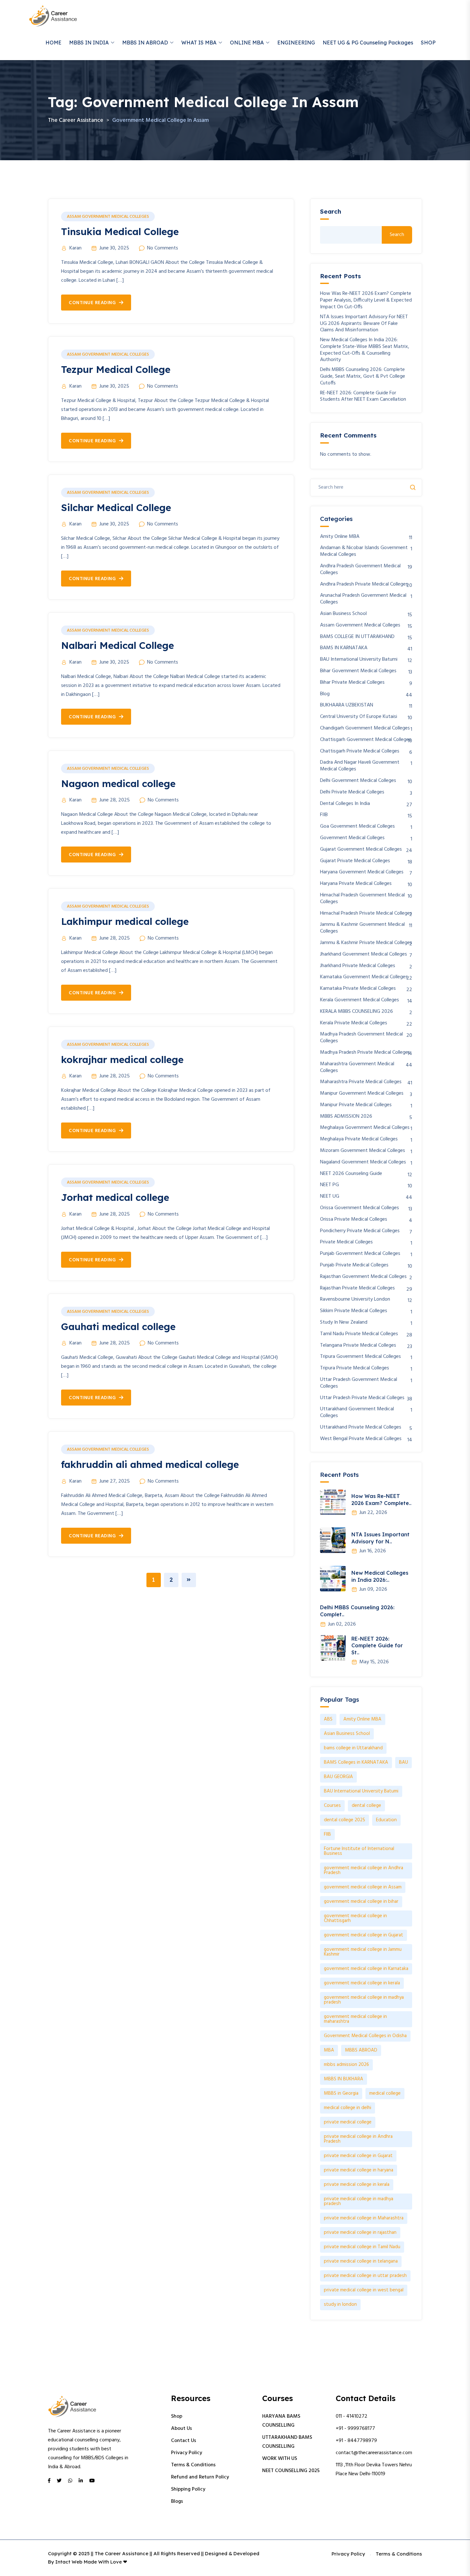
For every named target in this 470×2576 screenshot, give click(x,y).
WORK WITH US (280, 2459)
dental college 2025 (345, 1820)
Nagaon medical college (118, 784)
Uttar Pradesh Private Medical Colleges (362, 1398)
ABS (328, 1719)
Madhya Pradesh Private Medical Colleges (365, 1053)
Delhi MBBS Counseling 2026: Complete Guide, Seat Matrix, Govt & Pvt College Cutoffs (363, 376)
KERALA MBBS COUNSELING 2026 (356, 1012)
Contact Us (184, 2441)
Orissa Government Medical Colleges (360, 1208)
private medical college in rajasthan (360, 2233)
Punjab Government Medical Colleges (360, 1254)
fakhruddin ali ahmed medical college (150, 1464)
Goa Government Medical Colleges (357, 827)
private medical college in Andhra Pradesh (358, 2139)
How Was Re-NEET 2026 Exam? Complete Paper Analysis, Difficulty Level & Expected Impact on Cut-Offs (366, 300)
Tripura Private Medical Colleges (355, 1368)
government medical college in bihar (361, 1902)
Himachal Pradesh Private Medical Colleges (366, 914)
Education (386, 1820)
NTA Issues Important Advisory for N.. (380, 1538)
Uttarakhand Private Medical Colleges (361, 1427)
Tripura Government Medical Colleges (360, 1357)
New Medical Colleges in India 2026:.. (380, 1576)
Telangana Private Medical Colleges (358, 1346)
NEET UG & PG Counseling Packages (368, 43)
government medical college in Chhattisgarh (355, 1918)
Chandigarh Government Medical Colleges (365, 728)
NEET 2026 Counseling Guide (351, 1174)
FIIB (324, 815)
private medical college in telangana (361, 2261)
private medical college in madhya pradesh (359, 2201)
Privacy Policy (187, 2453)
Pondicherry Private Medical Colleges (360, 1231)
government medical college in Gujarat (364, 1935)
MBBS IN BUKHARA (344, 2079)
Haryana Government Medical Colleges (362, 872)
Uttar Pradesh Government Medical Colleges (359, 1383)
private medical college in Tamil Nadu (362, 2247)
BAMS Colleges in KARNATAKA (356, 1762)
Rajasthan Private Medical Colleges (357, 1288)
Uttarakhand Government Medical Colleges (357, 1413)
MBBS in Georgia (341, 2093)
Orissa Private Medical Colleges (354, 1220)
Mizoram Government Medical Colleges (363, 1151)
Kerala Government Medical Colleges (360, 1000)
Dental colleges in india (345, 804)
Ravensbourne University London (355, 1300)
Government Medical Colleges (352, 838)
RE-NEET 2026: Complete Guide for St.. (377, 1646)
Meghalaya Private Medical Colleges (359, 1139)
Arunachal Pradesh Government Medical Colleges (363, 599)
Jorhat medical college (115, 1197)
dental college (366, 1806)
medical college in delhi (348, 2108)
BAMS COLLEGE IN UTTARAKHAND (357, 637)
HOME (53, 43)
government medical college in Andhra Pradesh (364, 1870)
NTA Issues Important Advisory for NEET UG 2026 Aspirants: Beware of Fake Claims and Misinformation (364, 324)
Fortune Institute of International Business (359, 1851)
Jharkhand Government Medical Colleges (364, 954)
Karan (75, 248)
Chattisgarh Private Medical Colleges (360, 751)
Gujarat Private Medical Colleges (355, 861)
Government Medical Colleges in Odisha (365, 2036)
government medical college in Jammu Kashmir (363, 1952)
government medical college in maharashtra (355, 2019)
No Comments (163, 248)
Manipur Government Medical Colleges (362, 1094)
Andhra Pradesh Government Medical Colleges (360, 570)
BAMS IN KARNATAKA (344, 648)
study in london (340, 2304)
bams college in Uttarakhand (353, 1748)
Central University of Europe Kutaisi (359, 717)
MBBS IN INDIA (89, 43)
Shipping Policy (188, 2489)
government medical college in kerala (362, 1983)
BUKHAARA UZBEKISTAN (347, 705)
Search (331, 212)
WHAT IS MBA (199, 43)
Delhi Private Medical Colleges (352, 792)
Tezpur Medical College (116, 369)
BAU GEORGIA (338, 1777)
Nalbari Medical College (118, 645)
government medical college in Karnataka (366, 1969)
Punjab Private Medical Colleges (354, 1265)
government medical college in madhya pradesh (364, 2000)
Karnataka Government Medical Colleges (364, 977)
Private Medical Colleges (346, 1242)
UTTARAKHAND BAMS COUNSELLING (287, 2442)
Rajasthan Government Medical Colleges (363, 1277)
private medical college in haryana (359, 2170)
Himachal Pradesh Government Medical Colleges (362, 899)
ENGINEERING (296, 43)
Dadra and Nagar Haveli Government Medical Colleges (360, 766)
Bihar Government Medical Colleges (358, 671)
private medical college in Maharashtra (364, 2218)
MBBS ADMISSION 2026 (346, 1117)
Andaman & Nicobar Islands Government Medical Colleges (364, 551)
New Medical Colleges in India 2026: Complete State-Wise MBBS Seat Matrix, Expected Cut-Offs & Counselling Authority (365, 350)
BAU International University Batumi (359, 660)
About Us (181, 2429)
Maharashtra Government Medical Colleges (357, 1067)
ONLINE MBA (247, 43)
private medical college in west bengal (364, 2290)
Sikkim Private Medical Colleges (354, 1311)
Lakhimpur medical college (125, 921)
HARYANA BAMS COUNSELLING (281, 2421)
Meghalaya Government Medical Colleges (365, 1128)
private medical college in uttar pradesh (365, 2276)
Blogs (177, 2501)
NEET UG (330, 1197)
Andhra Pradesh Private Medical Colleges (364, 584)
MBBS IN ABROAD (145, 43)
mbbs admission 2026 (346, 2065)
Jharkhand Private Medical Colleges (358, 966)
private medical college (348, 2122)
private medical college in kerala (357, 2185)
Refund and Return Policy (200, 2477)
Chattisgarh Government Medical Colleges (366, 740)
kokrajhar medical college (122, 1060)
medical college (385, 2093)
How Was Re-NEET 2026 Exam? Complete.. (381, 1500)
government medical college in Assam (363, 1887)
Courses (332, 1806)
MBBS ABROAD (361, 2050)
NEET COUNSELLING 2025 (291, 2471)
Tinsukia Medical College (120, 232)
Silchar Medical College (116, 508)
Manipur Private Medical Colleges (356, 1105)
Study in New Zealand (344, 1323)
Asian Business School (343, 614)
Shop (177, 2416)
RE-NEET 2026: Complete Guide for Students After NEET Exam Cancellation (363, 397)
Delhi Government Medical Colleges (358, 781)
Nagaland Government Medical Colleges (363, 1162)
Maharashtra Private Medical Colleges (361, 1082)
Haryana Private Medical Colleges (356, 884)
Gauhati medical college (118, 1327)
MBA (329, 2050)
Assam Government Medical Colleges (108, 217)
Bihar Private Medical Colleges (352, 683)
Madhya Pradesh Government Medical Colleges (361, 1038)
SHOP (428, 43)
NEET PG (329, 1185)
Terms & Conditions (193, 2465)
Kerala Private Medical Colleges (354, 1023)
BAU (403, 1762)
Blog (325, 694)
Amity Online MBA (340, 537)
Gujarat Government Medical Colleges (361, 850)
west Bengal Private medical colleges (361, 1439)
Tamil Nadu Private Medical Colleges (359, 1334)
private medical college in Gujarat (358, 2156)
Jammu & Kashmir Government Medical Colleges (362, 928)
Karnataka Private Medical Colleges (358, 989)
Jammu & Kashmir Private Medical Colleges (366, 943)
